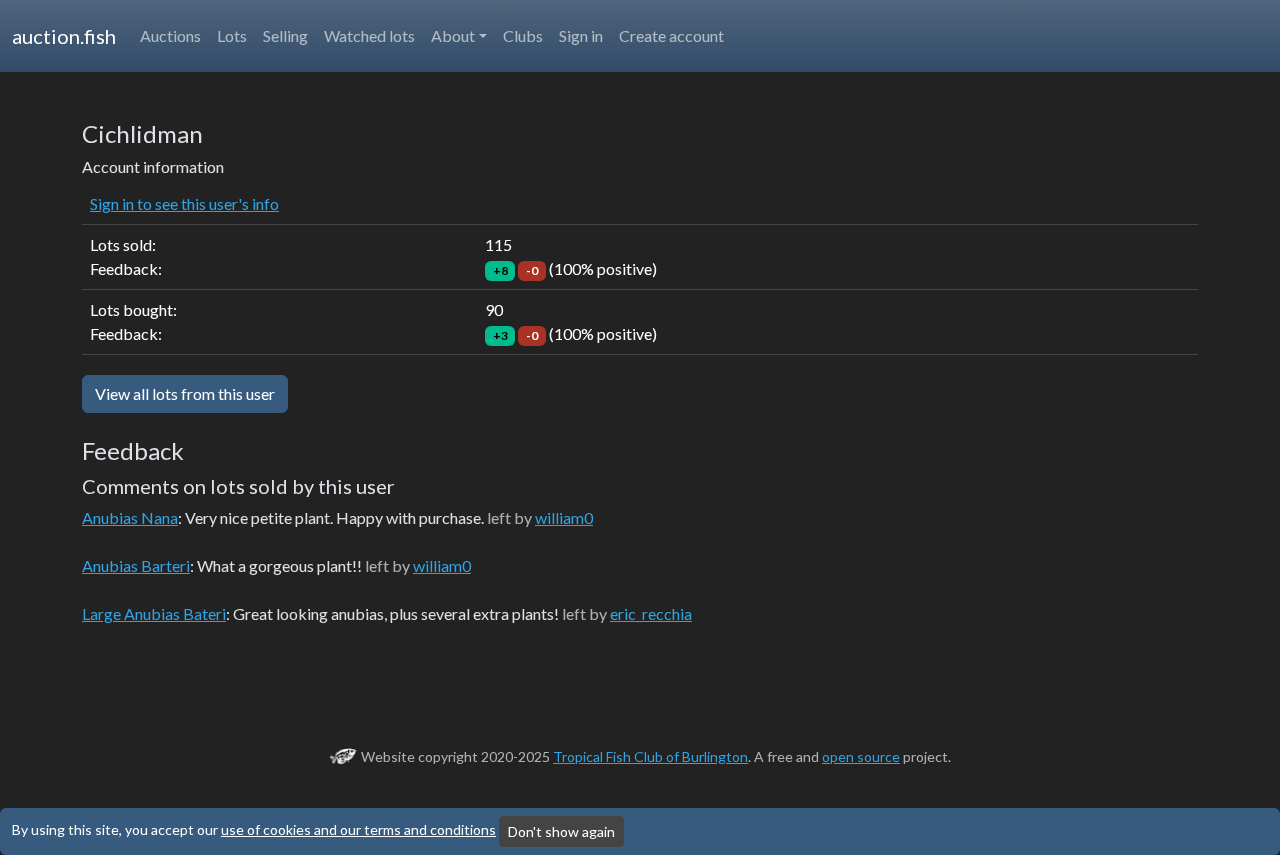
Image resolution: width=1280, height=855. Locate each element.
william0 (564, 517)
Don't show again (561, 831)
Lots (232, 35)
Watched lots (369, 35)
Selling (285, 35)
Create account (671, 35)
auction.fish (64, 36)
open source (861, 756)
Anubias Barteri (136, 565)
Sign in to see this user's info (184, 203)
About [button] (453, 35)
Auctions (170, 35)
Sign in (581, 35)
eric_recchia (651, 613)
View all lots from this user (185, 393)
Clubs (523, 35)
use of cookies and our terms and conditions (358, 829)
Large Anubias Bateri (154, 613)
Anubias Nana (130, 517)
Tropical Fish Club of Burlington (650, 756)
